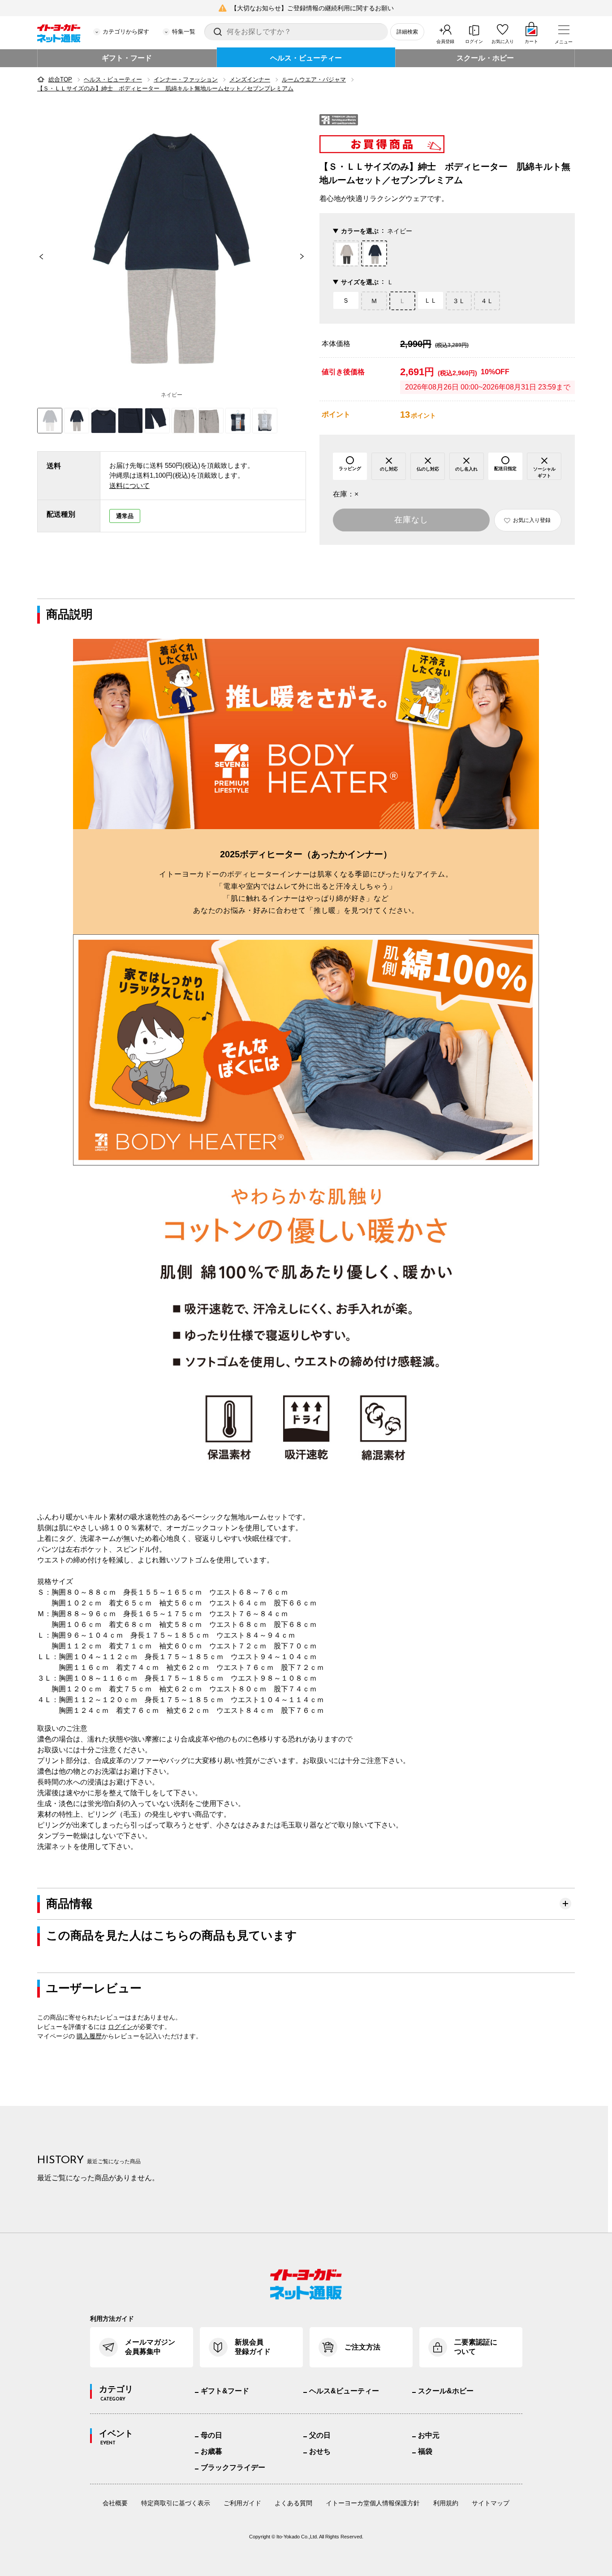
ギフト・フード (127, 58)
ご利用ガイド (242, 2503)
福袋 (425, 2451)
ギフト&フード (225, 2391)
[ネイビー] (172, 248)
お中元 (429, 2435)
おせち (320, 2451)
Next (306, 257)
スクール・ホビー (485, 58)
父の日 (320, 2435)
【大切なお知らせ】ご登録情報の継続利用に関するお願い (312, 8)
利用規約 (446, 2503)
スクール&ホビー (446, 2391)
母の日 (211, 2435)
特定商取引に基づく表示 (176, 2503)
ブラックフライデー (233, 2467)
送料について (129, 486)
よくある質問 (293, 2503)
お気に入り (503, 41)
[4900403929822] (77, 421)
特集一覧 (184, 32)
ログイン (474, 41)
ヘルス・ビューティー (306, 58)
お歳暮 (211, 2451)
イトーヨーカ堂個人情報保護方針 (373, 2503)
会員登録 (445, 41)
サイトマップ (491, 2503)
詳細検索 (407, 32)
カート (531, 41)
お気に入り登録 (532, 520)
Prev (37, 257)
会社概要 (115, 2503)
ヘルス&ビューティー (344, 2391)
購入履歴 (89, 2036)
